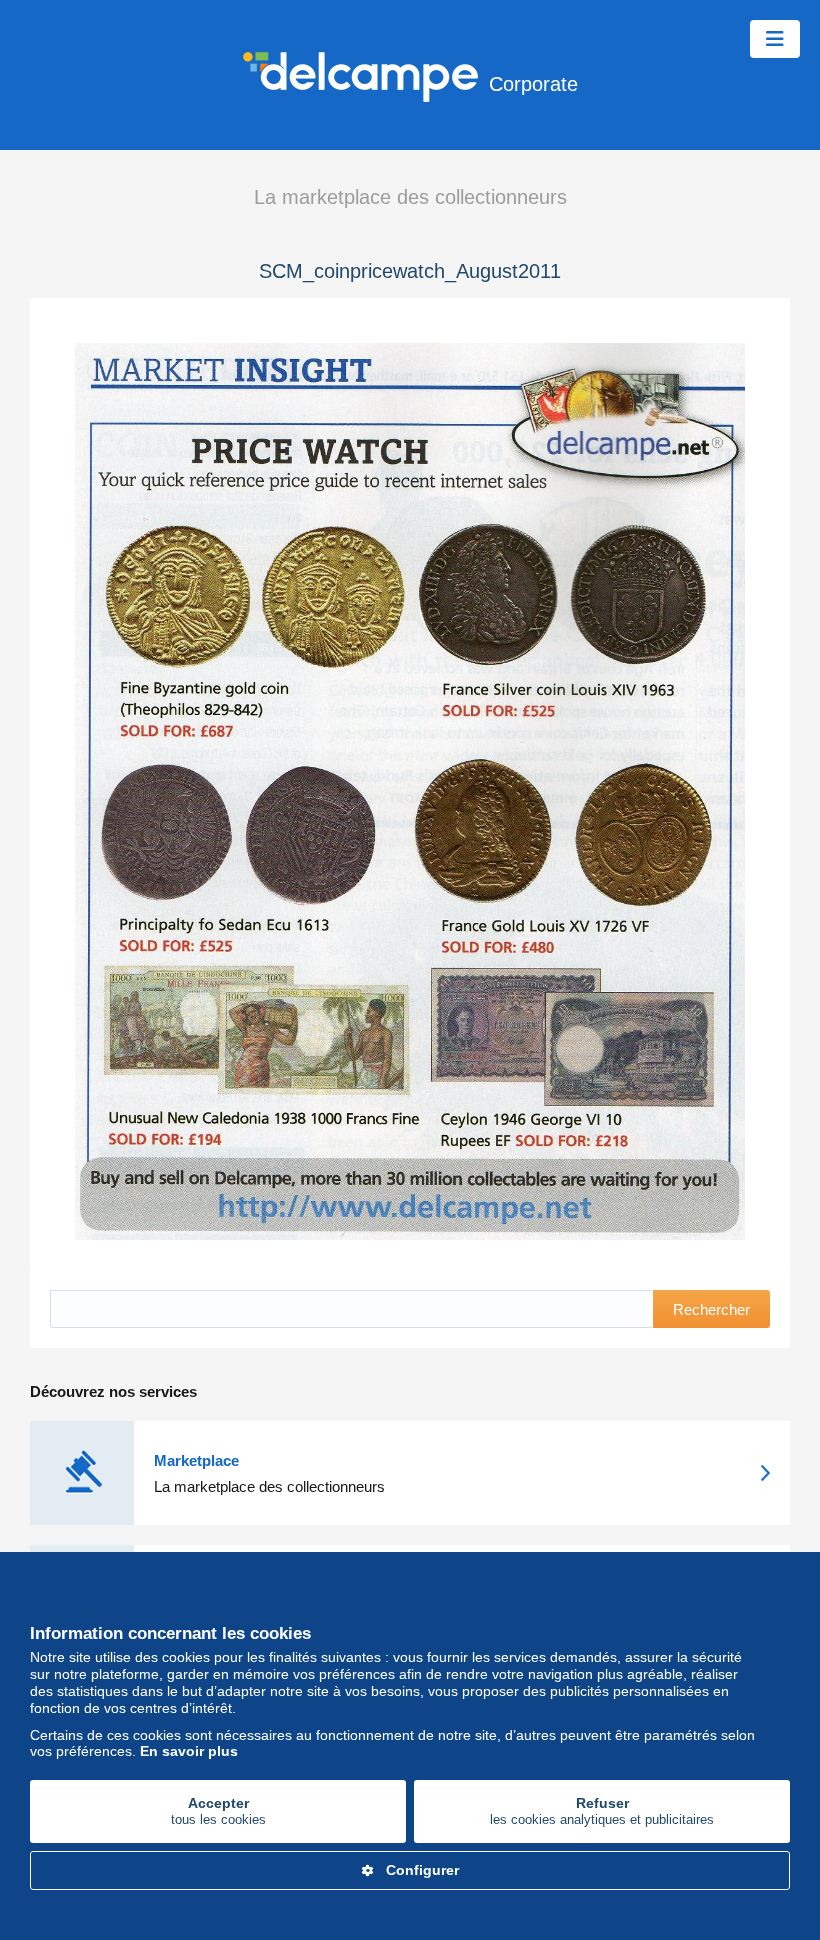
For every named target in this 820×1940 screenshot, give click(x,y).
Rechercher (711, 1309)
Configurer (422, 1870)
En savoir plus (189, 1751)
